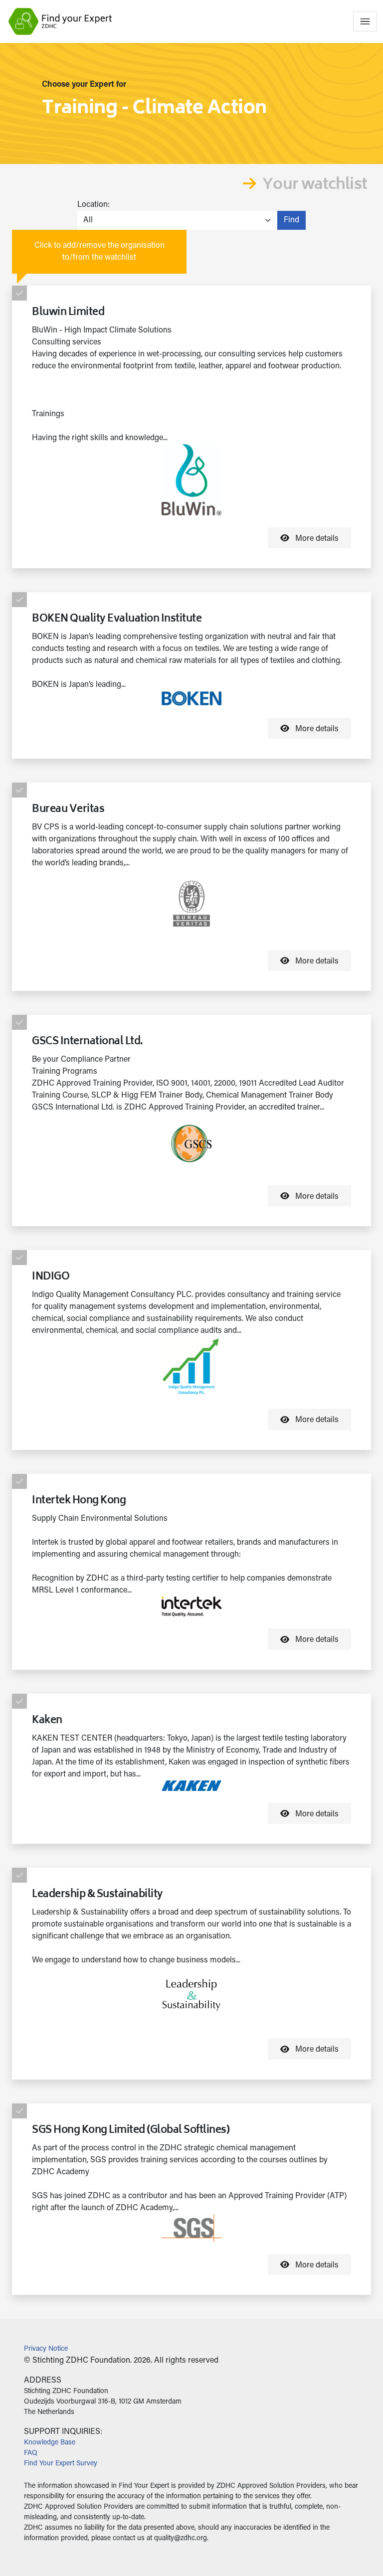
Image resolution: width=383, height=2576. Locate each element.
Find (291, 220)
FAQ (31, 2453)
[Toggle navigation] (365, 21)
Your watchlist (315, 186)
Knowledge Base (50, 2443)
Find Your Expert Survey (61, 2464)
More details (316, 539)
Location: (94, 205)
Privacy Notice (46, 2349)
